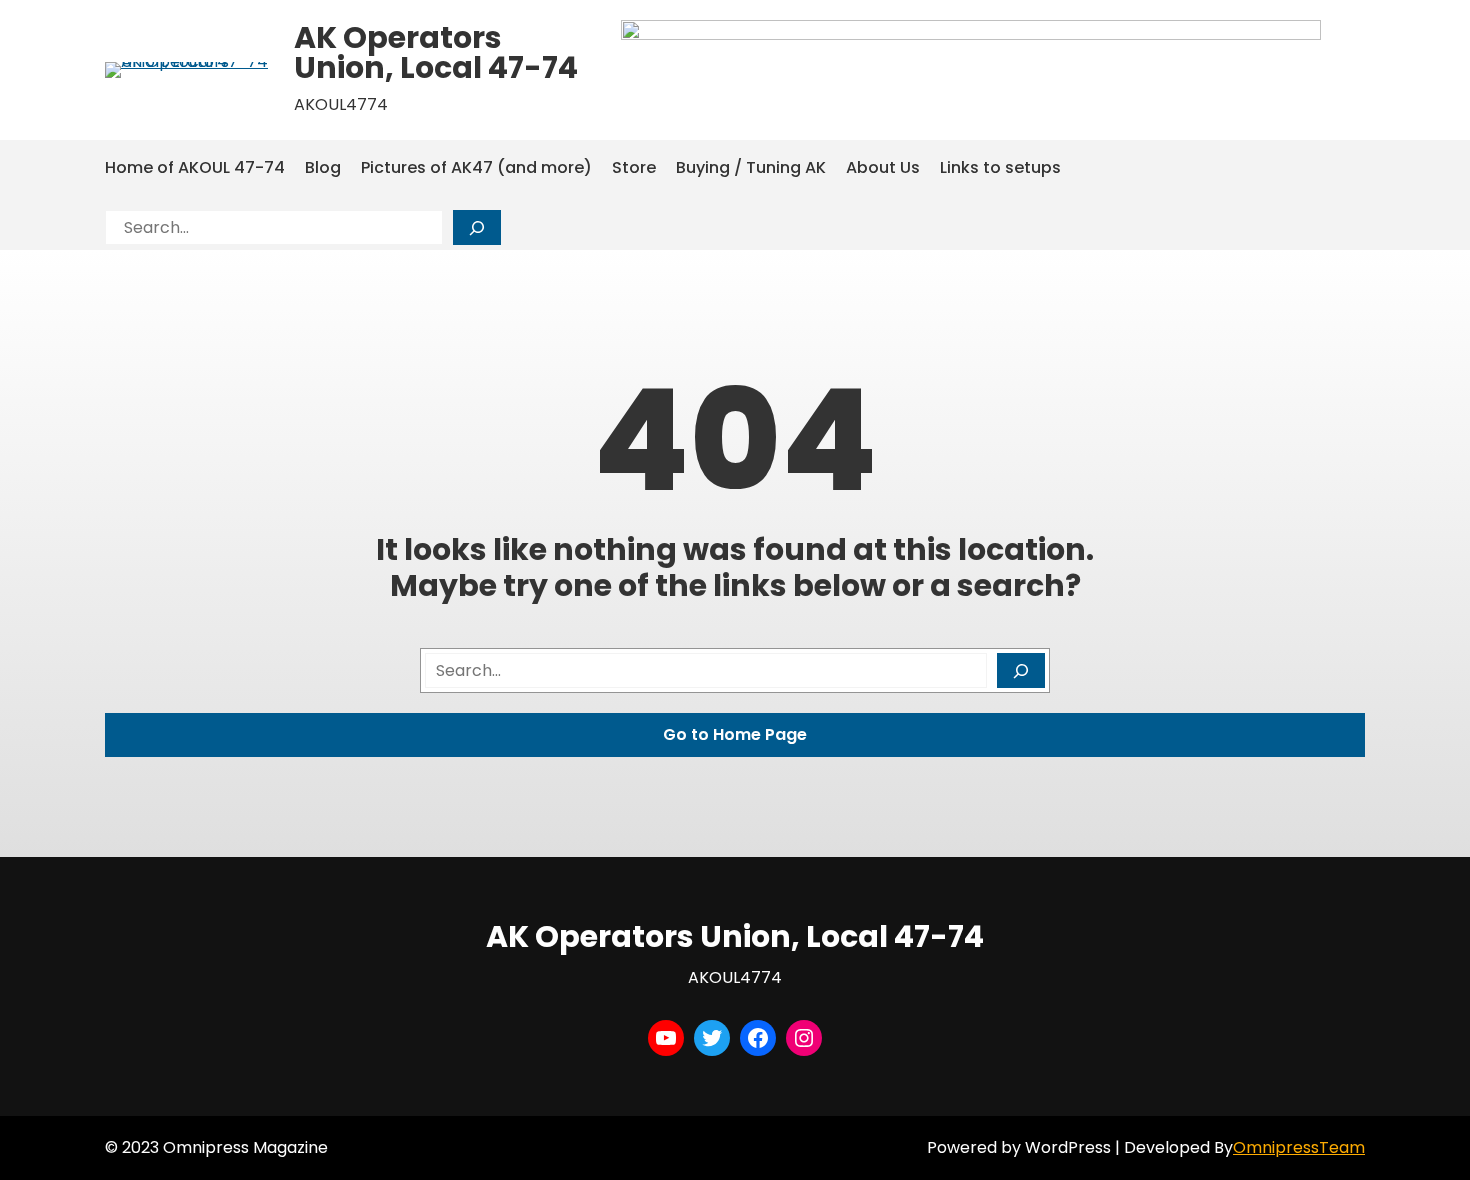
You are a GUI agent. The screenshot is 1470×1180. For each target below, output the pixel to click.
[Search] (477, 227)
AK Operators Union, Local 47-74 (436, 52)
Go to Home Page (735, 734)
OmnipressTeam (1299, 1147)
